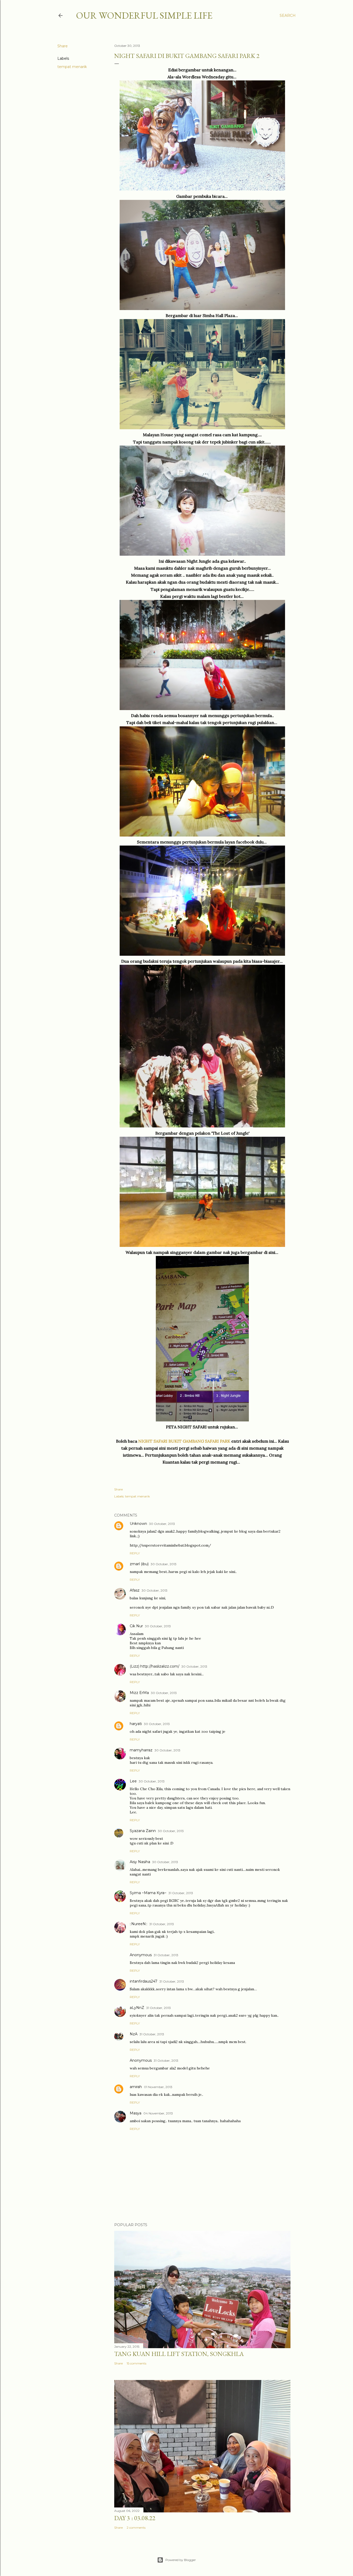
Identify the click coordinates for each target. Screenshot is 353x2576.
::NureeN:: (139, 1924)
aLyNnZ (137, 2008)
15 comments (136, 2363)
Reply (135, 1553)
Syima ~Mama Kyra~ (148, 1893)
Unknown (138, 1524)
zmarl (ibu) (139, 1564)
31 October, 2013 (181, 1893)
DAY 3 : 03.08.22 (135, 2518)
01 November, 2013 (158, 2087)
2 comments (136, 2528)
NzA (134, 2034)
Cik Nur (136, 1626)
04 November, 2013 (158, 2113)
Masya (136, 2113)
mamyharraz (141, 1750)
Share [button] (63, 46)
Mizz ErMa (139, 1693)
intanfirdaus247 (144, 1981)
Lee (133, 1781)
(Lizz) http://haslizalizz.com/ (155, 1666)
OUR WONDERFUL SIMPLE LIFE (144, 15)
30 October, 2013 (162, 1524)
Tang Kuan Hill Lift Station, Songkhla (179, 2354)
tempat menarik (72, 67)
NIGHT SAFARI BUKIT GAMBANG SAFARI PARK (184, 1441)
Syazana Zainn (143, 1831)
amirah (136, 2087)
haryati (136, 1724)
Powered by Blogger (181, 2560)
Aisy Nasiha (140, 1862)
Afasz (135, 1590)
